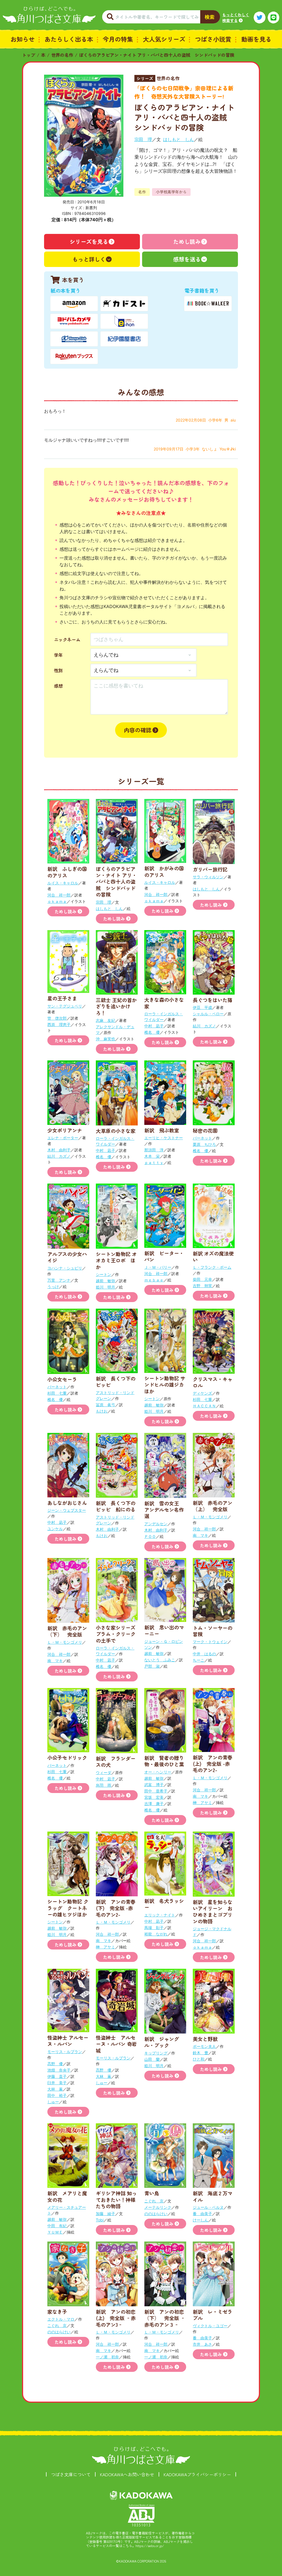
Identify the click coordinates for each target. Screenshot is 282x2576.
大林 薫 (55, 2089)
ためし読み (187, 241)
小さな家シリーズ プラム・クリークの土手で (116, 1634)
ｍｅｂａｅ (154, 1280)
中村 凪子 (154, 1026)
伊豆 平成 (202, 1007)
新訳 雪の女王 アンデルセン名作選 (164, 1510)
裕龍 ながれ (156, 1934)
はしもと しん (178, 139)
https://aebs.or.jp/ (150, 2546)
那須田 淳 (154, 1150)
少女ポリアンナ (65, 1130)
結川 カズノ (204, 1026)
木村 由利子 (59, 1150)
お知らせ (23, 39)
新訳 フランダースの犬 (116, 1761)
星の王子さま (62, 998)
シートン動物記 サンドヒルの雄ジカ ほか (167, 1385)
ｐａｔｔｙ (154, 1163)
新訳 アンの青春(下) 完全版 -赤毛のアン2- (116, 1908)
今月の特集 (118, 39)
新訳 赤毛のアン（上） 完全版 (213, 1506)
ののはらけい (156, 2214)
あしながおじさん (67, 1503)
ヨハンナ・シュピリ (65, 1268)
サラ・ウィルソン (208, 877)
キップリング (156, 2053)
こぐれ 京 (154, 2201)
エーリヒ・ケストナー (164, 1138)
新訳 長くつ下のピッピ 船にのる (116, 1506)
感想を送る (187, 259)
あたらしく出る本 (69, 39)
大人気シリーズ (164, 39)
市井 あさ (202, 2344)
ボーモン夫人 (204, 2046)
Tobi (100, 2220)
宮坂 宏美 (154, 1797)
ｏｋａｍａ (57, 901)
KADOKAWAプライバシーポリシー (197, 2474)
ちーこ (199, 1660)
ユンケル (55, 1529)
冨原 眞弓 (105, 1405)
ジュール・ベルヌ (208, 2207)
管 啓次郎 (57, 1018)
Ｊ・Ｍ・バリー (158, 1267)
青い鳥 (152, 2193)
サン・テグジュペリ (65, 1006)
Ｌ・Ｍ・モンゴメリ (210, 1517)
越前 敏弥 (105, 1281)
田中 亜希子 (156, 1791)
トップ (29, 55)
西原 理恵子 (59, 1024)
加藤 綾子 (105, 2214)
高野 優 (55, 2064)
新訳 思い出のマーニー (164, 1630)
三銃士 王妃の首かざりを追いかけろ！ (116, 1006)
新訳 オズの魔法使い (213, 1256)
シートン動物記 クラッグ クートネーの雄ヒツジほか (68, 1908)
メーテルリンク (158, 2207)
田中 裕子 (57, 2095)
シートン (104, 1274)
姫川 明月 (105, 1287)
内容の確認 (138, 730)
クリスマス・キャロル (213, 1382)
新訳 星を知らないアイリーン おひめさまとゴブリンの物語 (213, 1911)
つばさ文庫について (71, 2474)
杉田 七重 (57, 1393)
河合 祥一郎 (59, 895)
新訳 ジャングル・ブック (162, 2042)
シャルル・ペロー (208, 1014)
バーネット (202, 1138)
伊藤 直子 (57, 2076)
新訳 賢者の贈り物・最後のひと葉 (164, 1761)
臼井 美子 (57, 2083)
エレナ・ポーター (63, 1138)
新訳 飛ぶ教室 (162, 1130)
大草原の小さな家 (116, 1131)
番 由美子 (202, 2214)
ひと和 (199, 2059)
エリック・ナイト (160, 1915)
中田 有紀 (57, 2226)
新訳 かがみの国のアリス (164, 871)
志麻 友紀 (105, 1020)
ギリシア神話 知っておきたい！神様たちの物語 (116, 2200)
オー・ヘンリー (158, 1772)
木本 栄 (152, 1156)
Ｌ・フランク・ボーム (212, 1267)
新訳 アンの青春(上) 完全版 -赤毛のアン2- (213, 1764)
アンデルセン (156, 1524)
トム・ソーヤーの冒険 (213, 1631)
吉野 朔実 (202, 1286)
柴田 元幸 (202, 1279)
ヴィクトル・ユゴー (210, 2326)
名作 (142, 192)
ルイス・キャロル (63, 883)
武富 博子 (154, 1785)
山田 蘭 (152, 2059)
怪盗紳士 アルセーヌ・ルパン (68, 2041)
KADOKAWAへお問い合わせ (127, 2474)
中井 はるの (204, 1654)
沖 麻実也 (105, 1039)
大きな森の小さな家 (164, 1003)
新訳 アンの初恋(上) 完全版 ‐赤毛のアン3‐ (116, 2318)
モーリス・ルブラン (65, 2052)
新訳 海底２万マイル (213, 2196)
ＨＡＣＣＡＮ (204, 1406)
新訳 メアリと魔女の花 (67, 2196)
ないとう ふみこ (160, 1660)
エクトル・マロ (61, 2319)
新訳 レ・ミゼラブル (213, 2315)
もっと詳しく (89, 259)
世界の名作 (62, 55)
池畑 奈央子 (59, 2070)
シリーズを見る (89, 241)
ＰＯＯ (150, 1536)
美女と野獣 (205, 2039)
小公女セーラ (62, 1379)
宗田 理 (143, 139)
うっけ (53, 1286)
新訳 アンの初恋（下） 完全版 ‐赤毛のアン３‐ (165, 2318)
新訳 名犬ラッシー (164, 1904)
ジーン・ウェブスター (67, 1510)
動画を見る (256, 39)
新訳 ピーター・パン (164, 1256)
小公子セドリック (67, 1757)
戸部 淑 (152, 1666)
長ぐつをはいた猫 (213, 1000)
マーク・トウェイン (210, 1642)
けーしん (200, 2220)
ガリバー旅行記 (210, 869)
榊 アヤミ (202, 1803)
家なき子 (57, 2312)
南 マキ (200, 1535)
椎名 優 (152, 1032)
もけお (102, 1411)
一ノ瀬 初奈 (107, 2357)
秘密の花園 (205, 1130)
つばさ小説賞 (213, 39)
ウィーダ (104, 1772)
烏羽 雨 (104, 1785)
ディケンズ (202, 1393)
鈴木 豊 (200, 2053)
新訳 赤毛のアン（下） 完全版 (67, 1631)
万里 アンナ (59, 1280)
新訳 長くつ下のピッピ (116, 1382)
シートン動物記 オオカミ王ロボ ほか (116, 1260)
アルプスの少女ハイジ (67, 1257)
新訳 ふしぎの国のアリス (67, 872)
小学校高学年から (171, 192)
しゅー (53, 2102)
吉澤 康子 (154, 1804)
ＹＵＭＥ (55, 2232)
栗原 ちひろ (204, 1144)
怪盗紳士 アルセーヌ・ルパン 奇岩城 (116, 2044)
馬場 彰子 (154, 1928)
